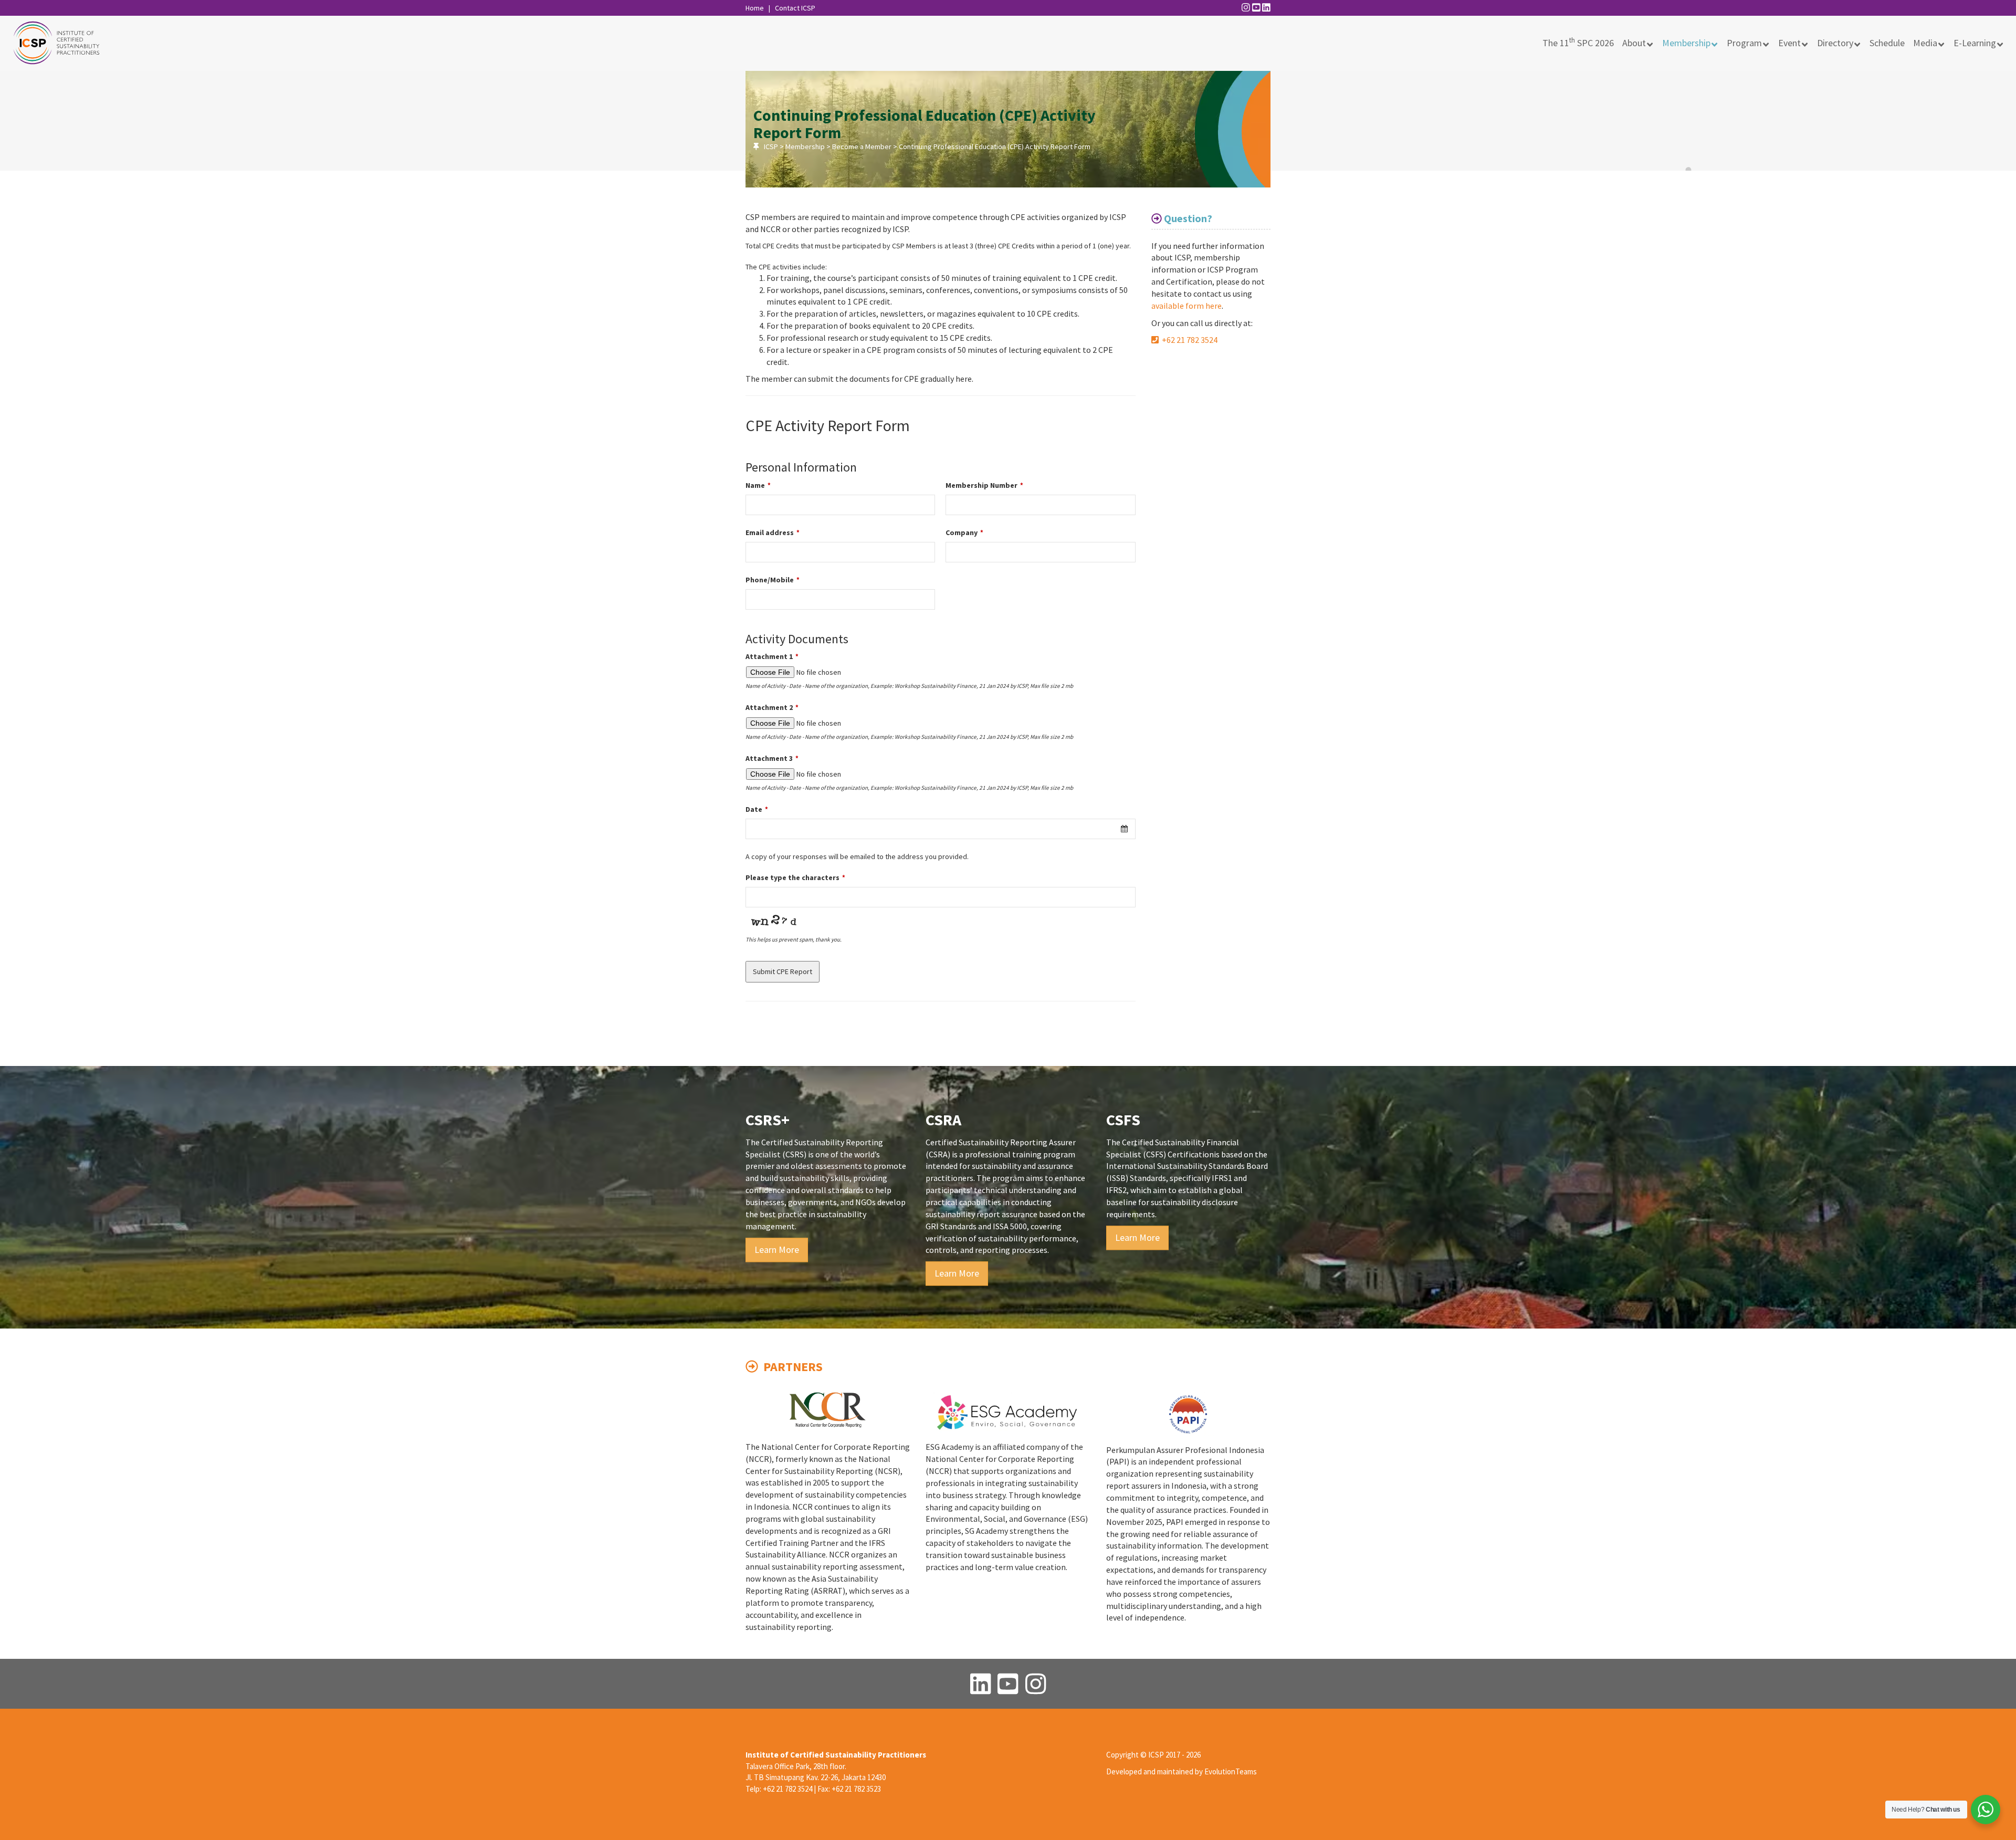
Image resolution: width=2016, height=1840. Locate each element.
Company (964, 532)
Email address (773, 532)
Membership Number (984, 485)
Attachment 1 (772, 656)
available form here (1186, 306)
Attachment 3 (772, 758)
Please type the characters (795, 877)
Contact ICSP (795, 8)
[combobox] (941, 829)
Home (755, 8)
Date (757, 809)
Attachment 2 (772, 707)
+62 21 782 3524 (1188, 340)
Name (758, 485)
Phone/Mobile (773, 580)
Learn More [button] (777, 1250)
